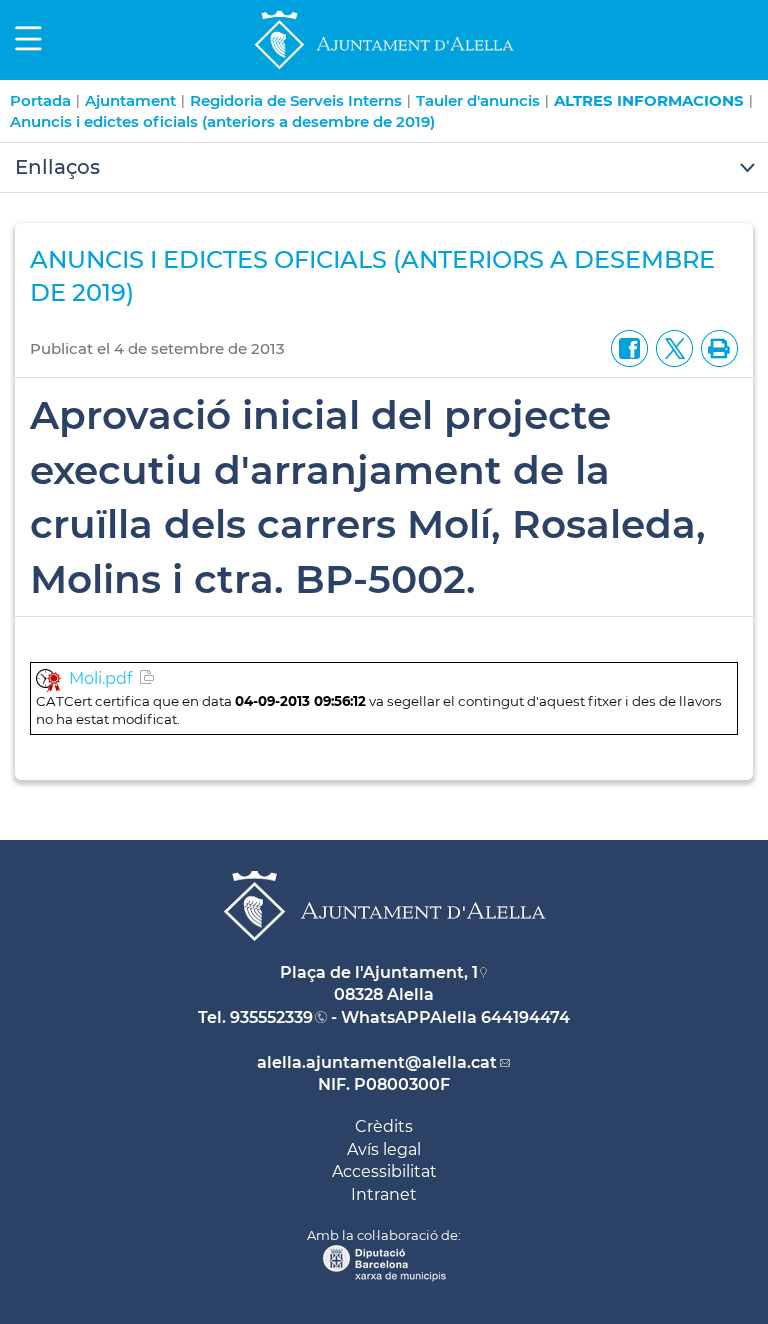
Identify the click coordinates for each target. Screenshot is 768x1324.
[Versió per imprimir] (715, 347)
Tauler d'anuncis (478, 100)
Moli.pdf (100, 678)
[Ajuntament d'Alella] (384, 68)
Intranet (384, 1194)
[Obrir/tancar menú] (384, 168)
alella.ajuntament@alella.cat (377, 1062)
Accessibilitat (384, 1171)
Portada (40, 100)
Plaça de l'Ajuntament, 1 (379, 972)
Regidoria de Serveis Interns (296, 100)
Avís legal (384, 1149)
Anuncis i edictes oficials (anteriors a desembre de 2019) (222, 121)
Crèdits (384, 1126)
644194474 (525, 1017)
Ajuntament (130, 100)
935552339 (271, 1017)
